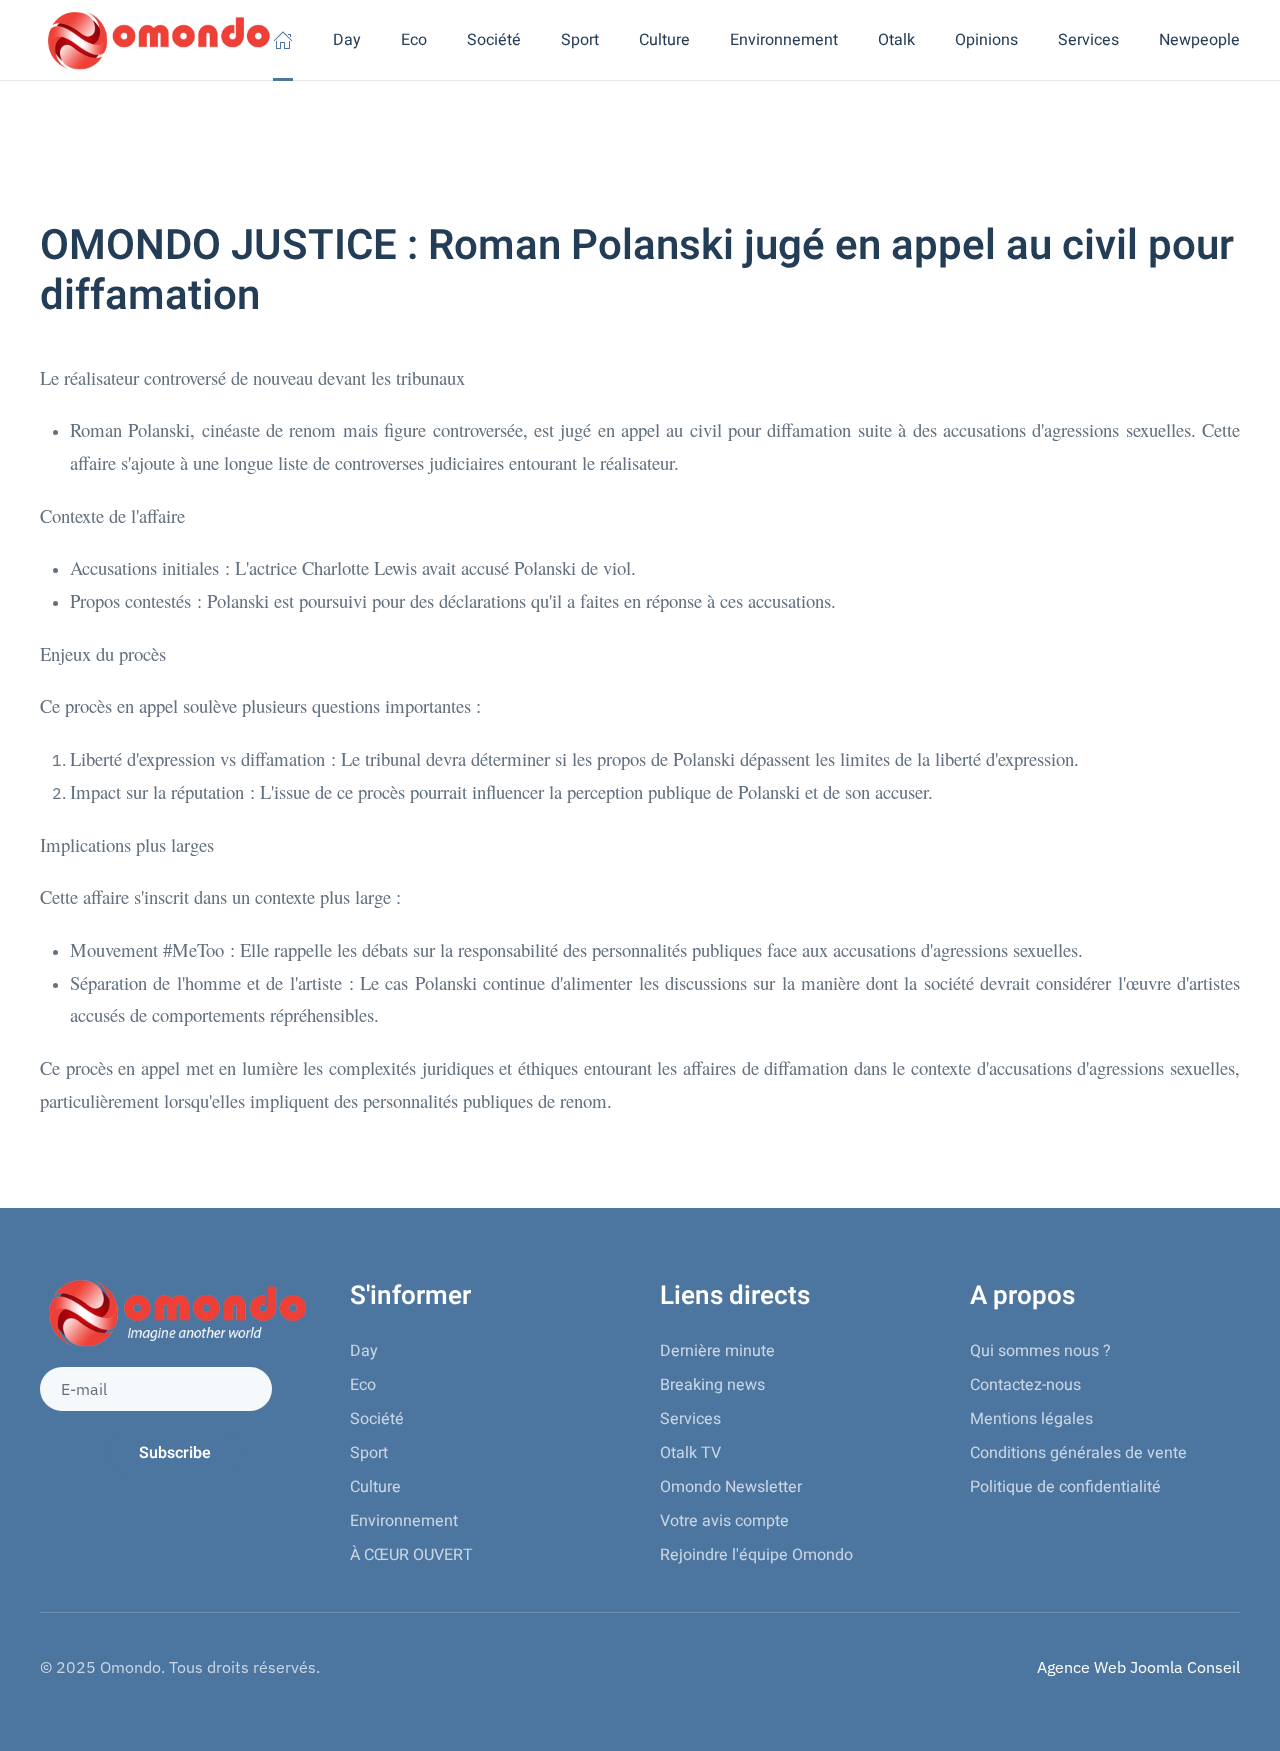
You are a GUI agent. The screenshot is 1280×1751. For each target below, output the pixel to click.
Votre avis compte (724, 1521)
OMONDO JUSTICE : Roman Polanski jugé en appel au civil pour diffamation (637, 271)
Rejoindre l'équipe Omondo (756, 1555)
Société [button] (494, 40)
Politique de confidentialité (1065, 1487)
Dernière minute (717, 1351)
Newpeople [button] (1199, 40)
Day (347, 40)
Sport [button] (580, 40)
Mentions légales (1031, 1419)
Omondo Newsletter (731, 1487)
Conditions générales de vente (1078, 1453)
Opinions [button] (986, 40)
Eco (363, 1385)
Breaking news (712, 1385)
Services (690, 1419)
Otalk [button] (896, 40)
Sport (369, 1453)
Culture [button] (664, 40)
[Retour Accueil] (156, 40)
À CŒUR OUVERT (411, 1555)
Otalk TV (690, 1453)
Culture (375, 1487)
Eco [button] (414, 40)
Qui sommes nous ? (1040, 1351)
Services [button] (1088, 40)
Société (377, 1419)
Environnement (404, 1521)
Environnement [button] (784, 40)
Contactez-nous (1025, 1385)
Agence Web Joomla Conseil (1138, 1667)
